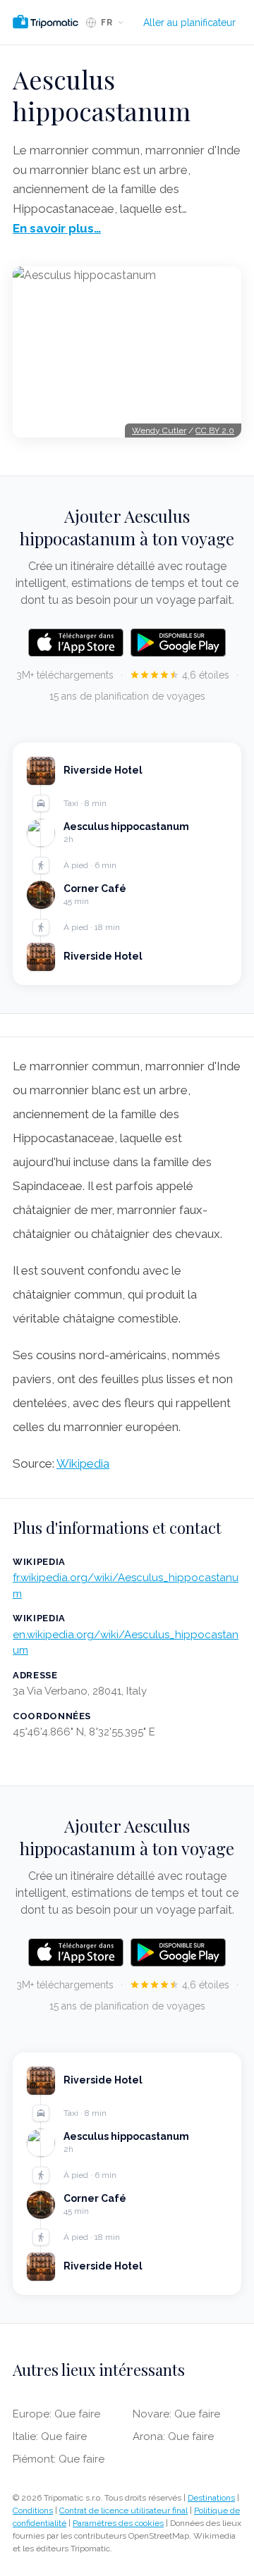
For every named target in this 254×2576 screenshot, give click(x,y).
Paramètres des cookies (118, 2523)
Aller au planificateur (189, 23)
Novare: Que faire (176, 2414)
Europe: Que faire (56, 2414)
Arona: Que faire (173, 2436)
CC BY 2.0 (215, 431)
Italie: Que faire (50, 2436)
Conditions (33, 2510)
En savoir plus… (57, 228)
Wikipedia (83, 1463)
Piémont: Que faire (59, 2459)
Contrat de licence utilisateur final (123, 2510)
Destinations (211, 2498)
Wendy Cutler (159, 431)
